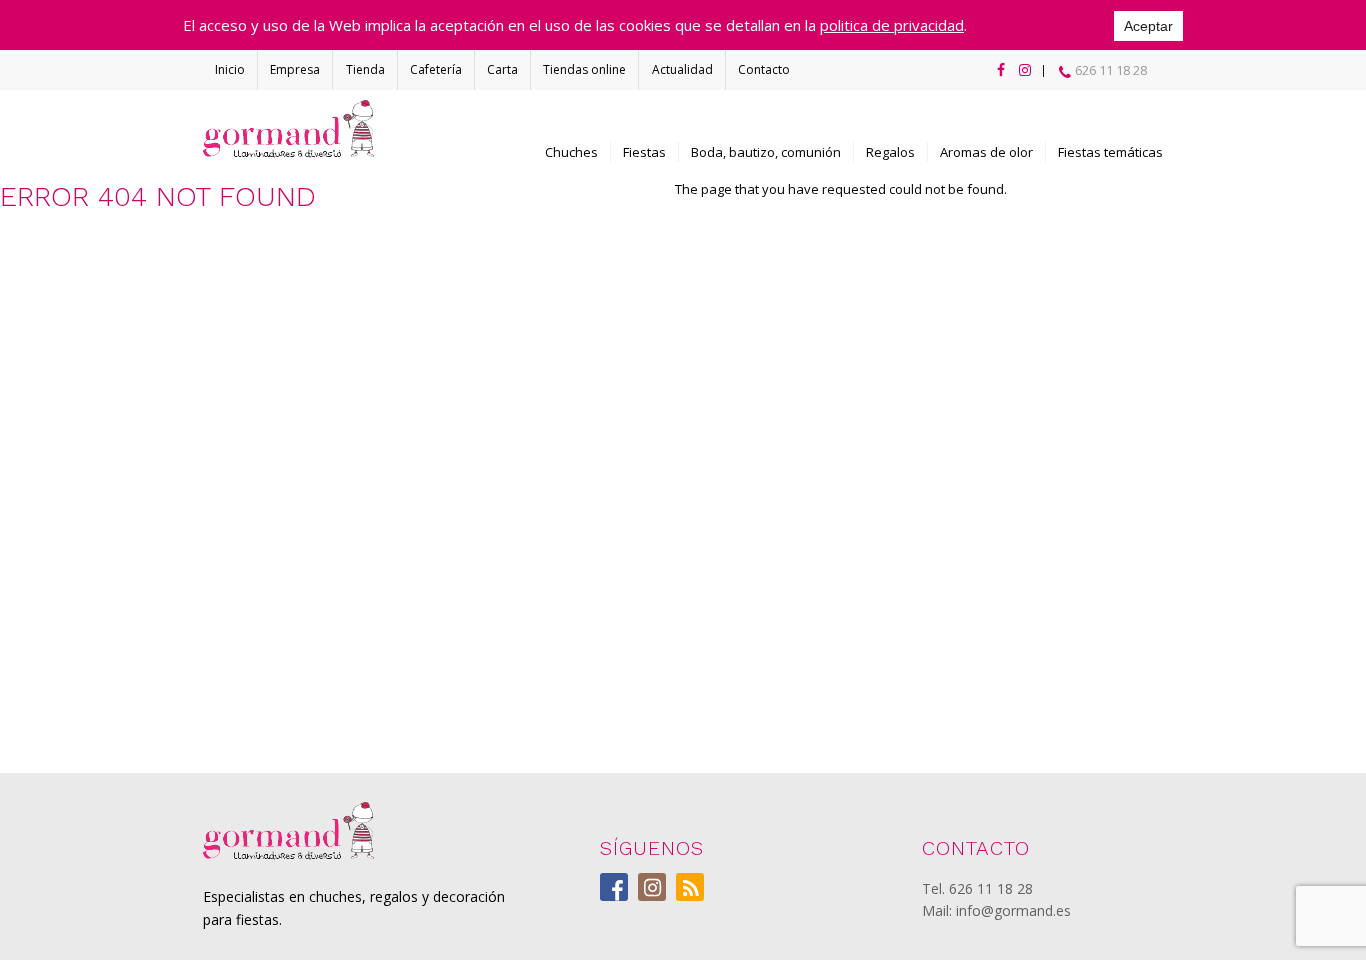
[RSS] (690, 887)
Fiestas (644, 152)
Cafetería (436, 69)
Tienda (365, 69)
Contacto (764, 69)
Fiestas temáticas (1110, 152)
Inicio (230, 69)
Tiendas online (584, 69)
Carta (502, 69)
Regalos (890, 152)
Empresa (295, 69)
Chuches (571, 152)
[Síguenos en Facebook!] (997, 70)
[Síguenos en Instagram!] (1021, 70)
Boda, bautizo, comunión (766, 152)
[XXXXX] (288, 831)
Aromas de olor (986, 152)
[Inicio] (288, 129)
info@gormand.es (1013, 910)
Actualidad (682, 69)
